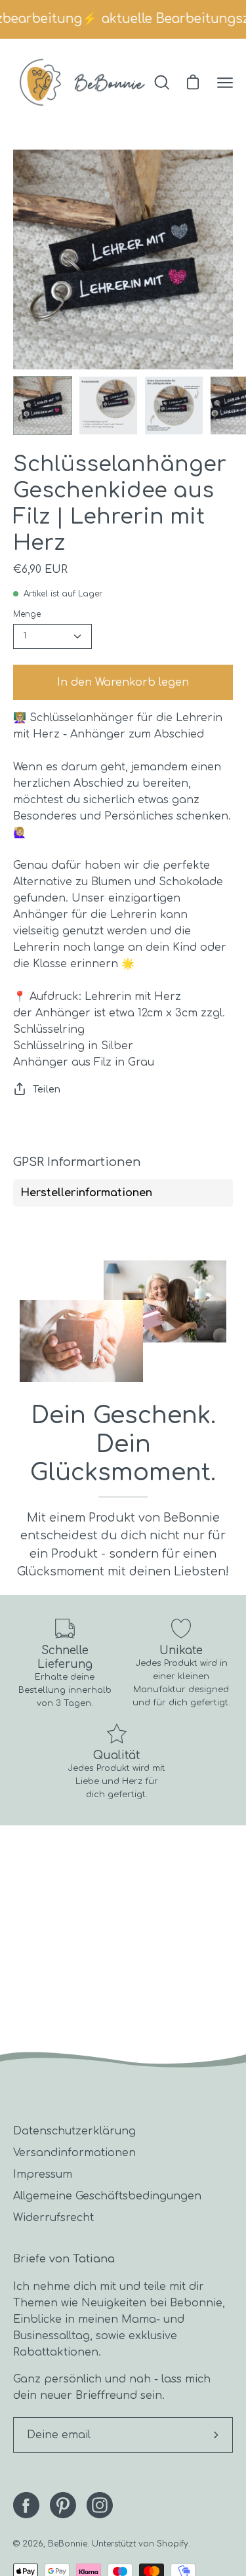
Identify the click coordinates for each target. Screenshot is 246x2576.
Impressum (43, 2174)
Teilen (47, 1089)
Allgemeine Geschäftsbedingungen (107, 2196)
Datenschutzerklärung (74, 2131)
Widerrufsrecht (53, 2218)
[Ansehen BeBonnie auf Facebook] (26, 2505)
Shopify (173, 2544)
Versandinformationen (74, 2153)
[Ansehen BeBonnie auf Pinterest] (63, 2505)
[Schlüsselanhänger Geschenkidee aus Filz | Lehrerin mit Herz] (43, 405)
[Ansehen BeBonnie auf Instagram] (100, 2505)
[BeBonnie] (82, 82)
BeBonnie (68, 2544)
